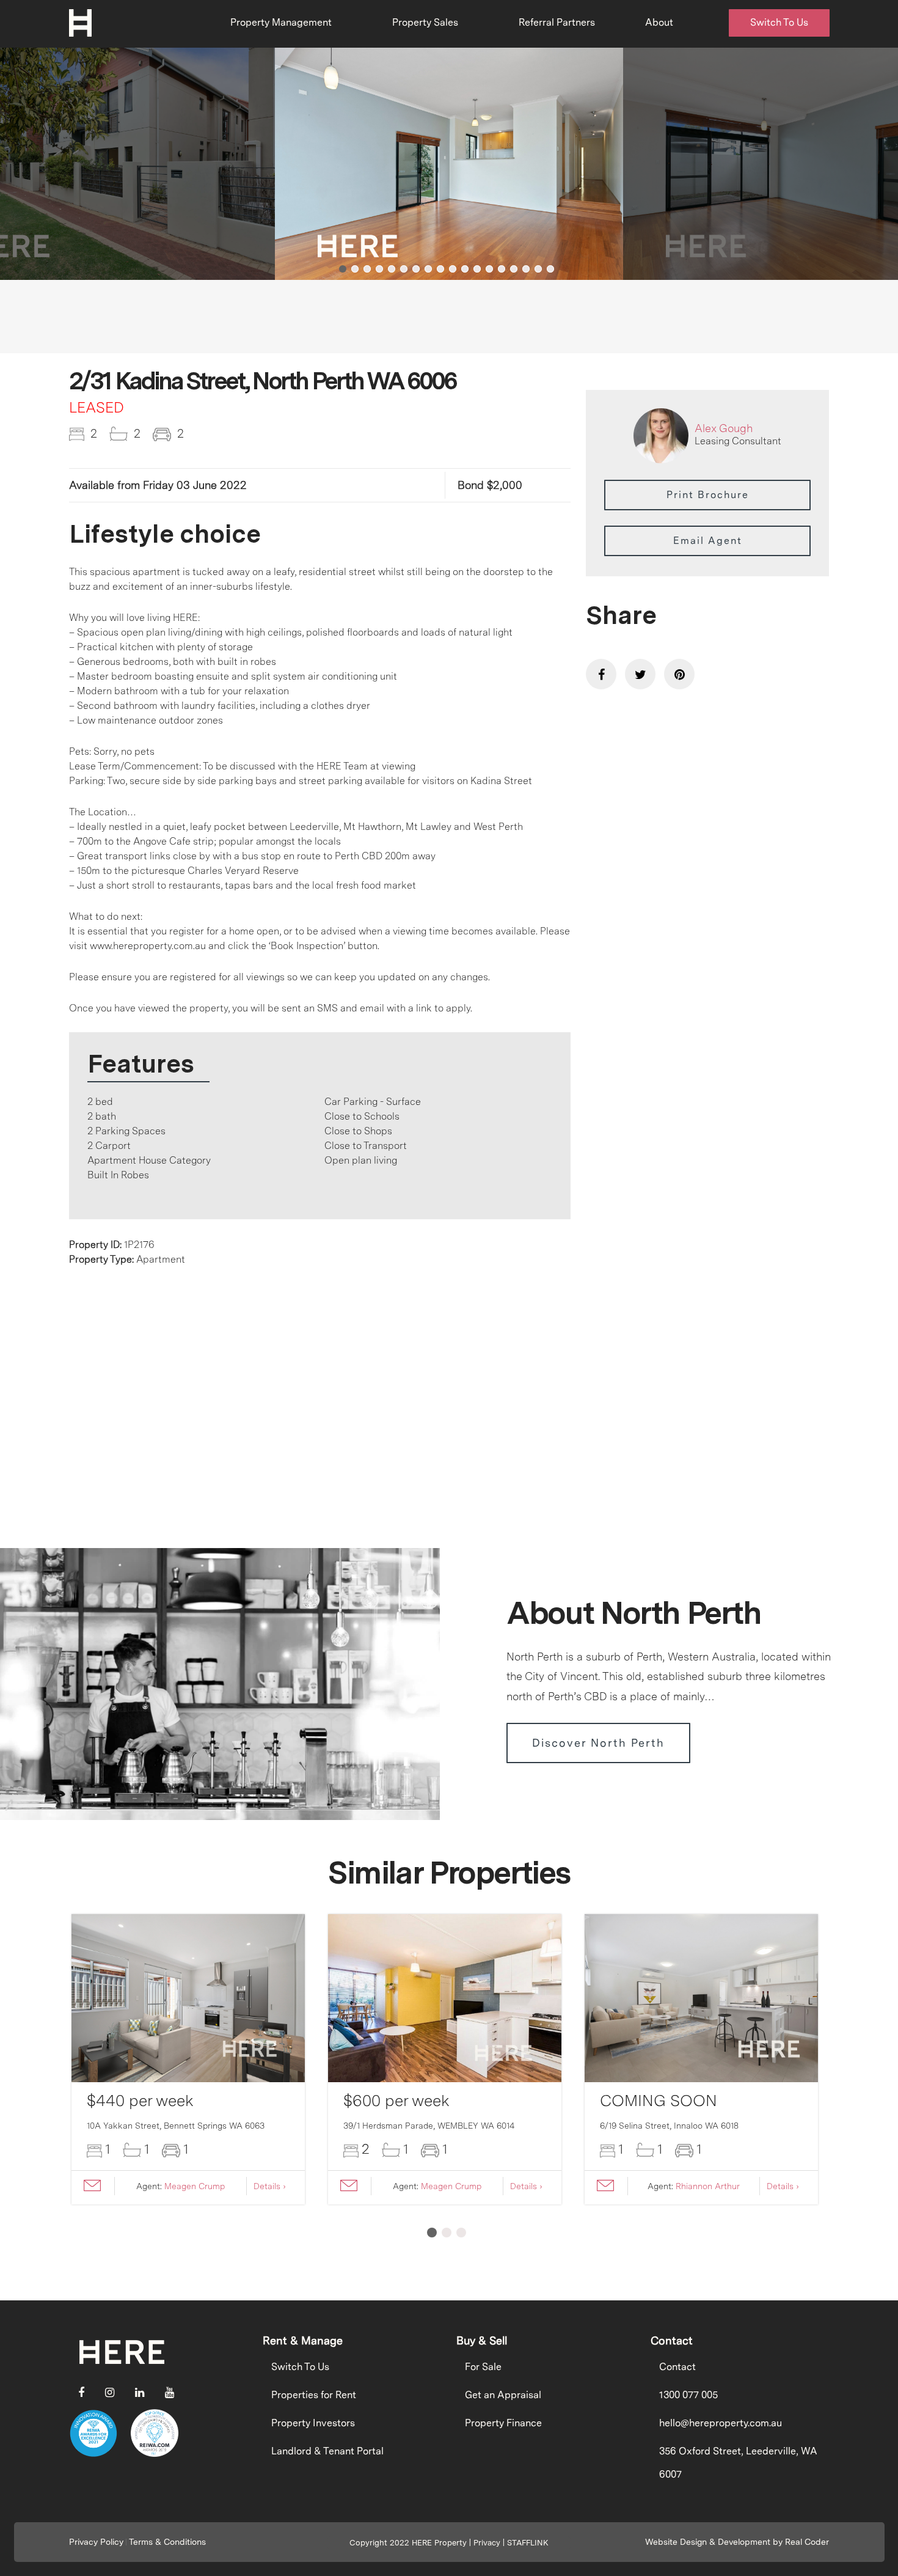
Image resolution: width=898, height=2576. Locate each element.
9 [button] (440, 269)
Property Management (281, 22)
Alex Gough (724, 428)
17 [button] (538, 269)
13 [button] (489, 269)
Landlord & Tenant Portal (327, 2451)
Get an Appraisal (503, 2395)
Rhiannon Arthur (708, 2186)
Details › (270, 2186)
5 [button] (392, 269)
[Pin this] (679, 674)
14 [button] (502, 269)
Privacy (487, 2543)
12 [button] (477, 269)
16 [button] (526, 269)
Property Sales (425, 22)
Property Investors (313, 2423)
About (659, 22)
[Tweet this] (640, 674)
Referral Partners (557, 22)
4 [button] (379, 269)
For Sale (483, 2367)
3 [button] (367, 269)
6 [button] (404, 269)
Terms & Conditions (167, 2542)
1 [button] (343, 269)
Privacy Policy (96, 2542)
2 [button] (355, 269)
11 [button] (465, 269)
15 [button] (514, 269)
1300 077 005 (688, 2395)
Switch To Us (779, 22)
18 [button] (550, 269)
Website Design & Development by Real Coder (737, 2542)
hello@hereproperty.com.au (721, 2423)
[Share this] (601, 674)
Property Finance (503, 2423)
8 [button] (428, 269)
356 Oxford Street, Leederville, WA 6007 (738, 2463)
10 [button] (453, 269)
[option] (449, 164)
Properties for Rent (314, 2395)
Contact (677, 2367)
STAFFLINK (528, 2543)
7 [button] (416, 269)
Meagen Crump (195, 2186)
